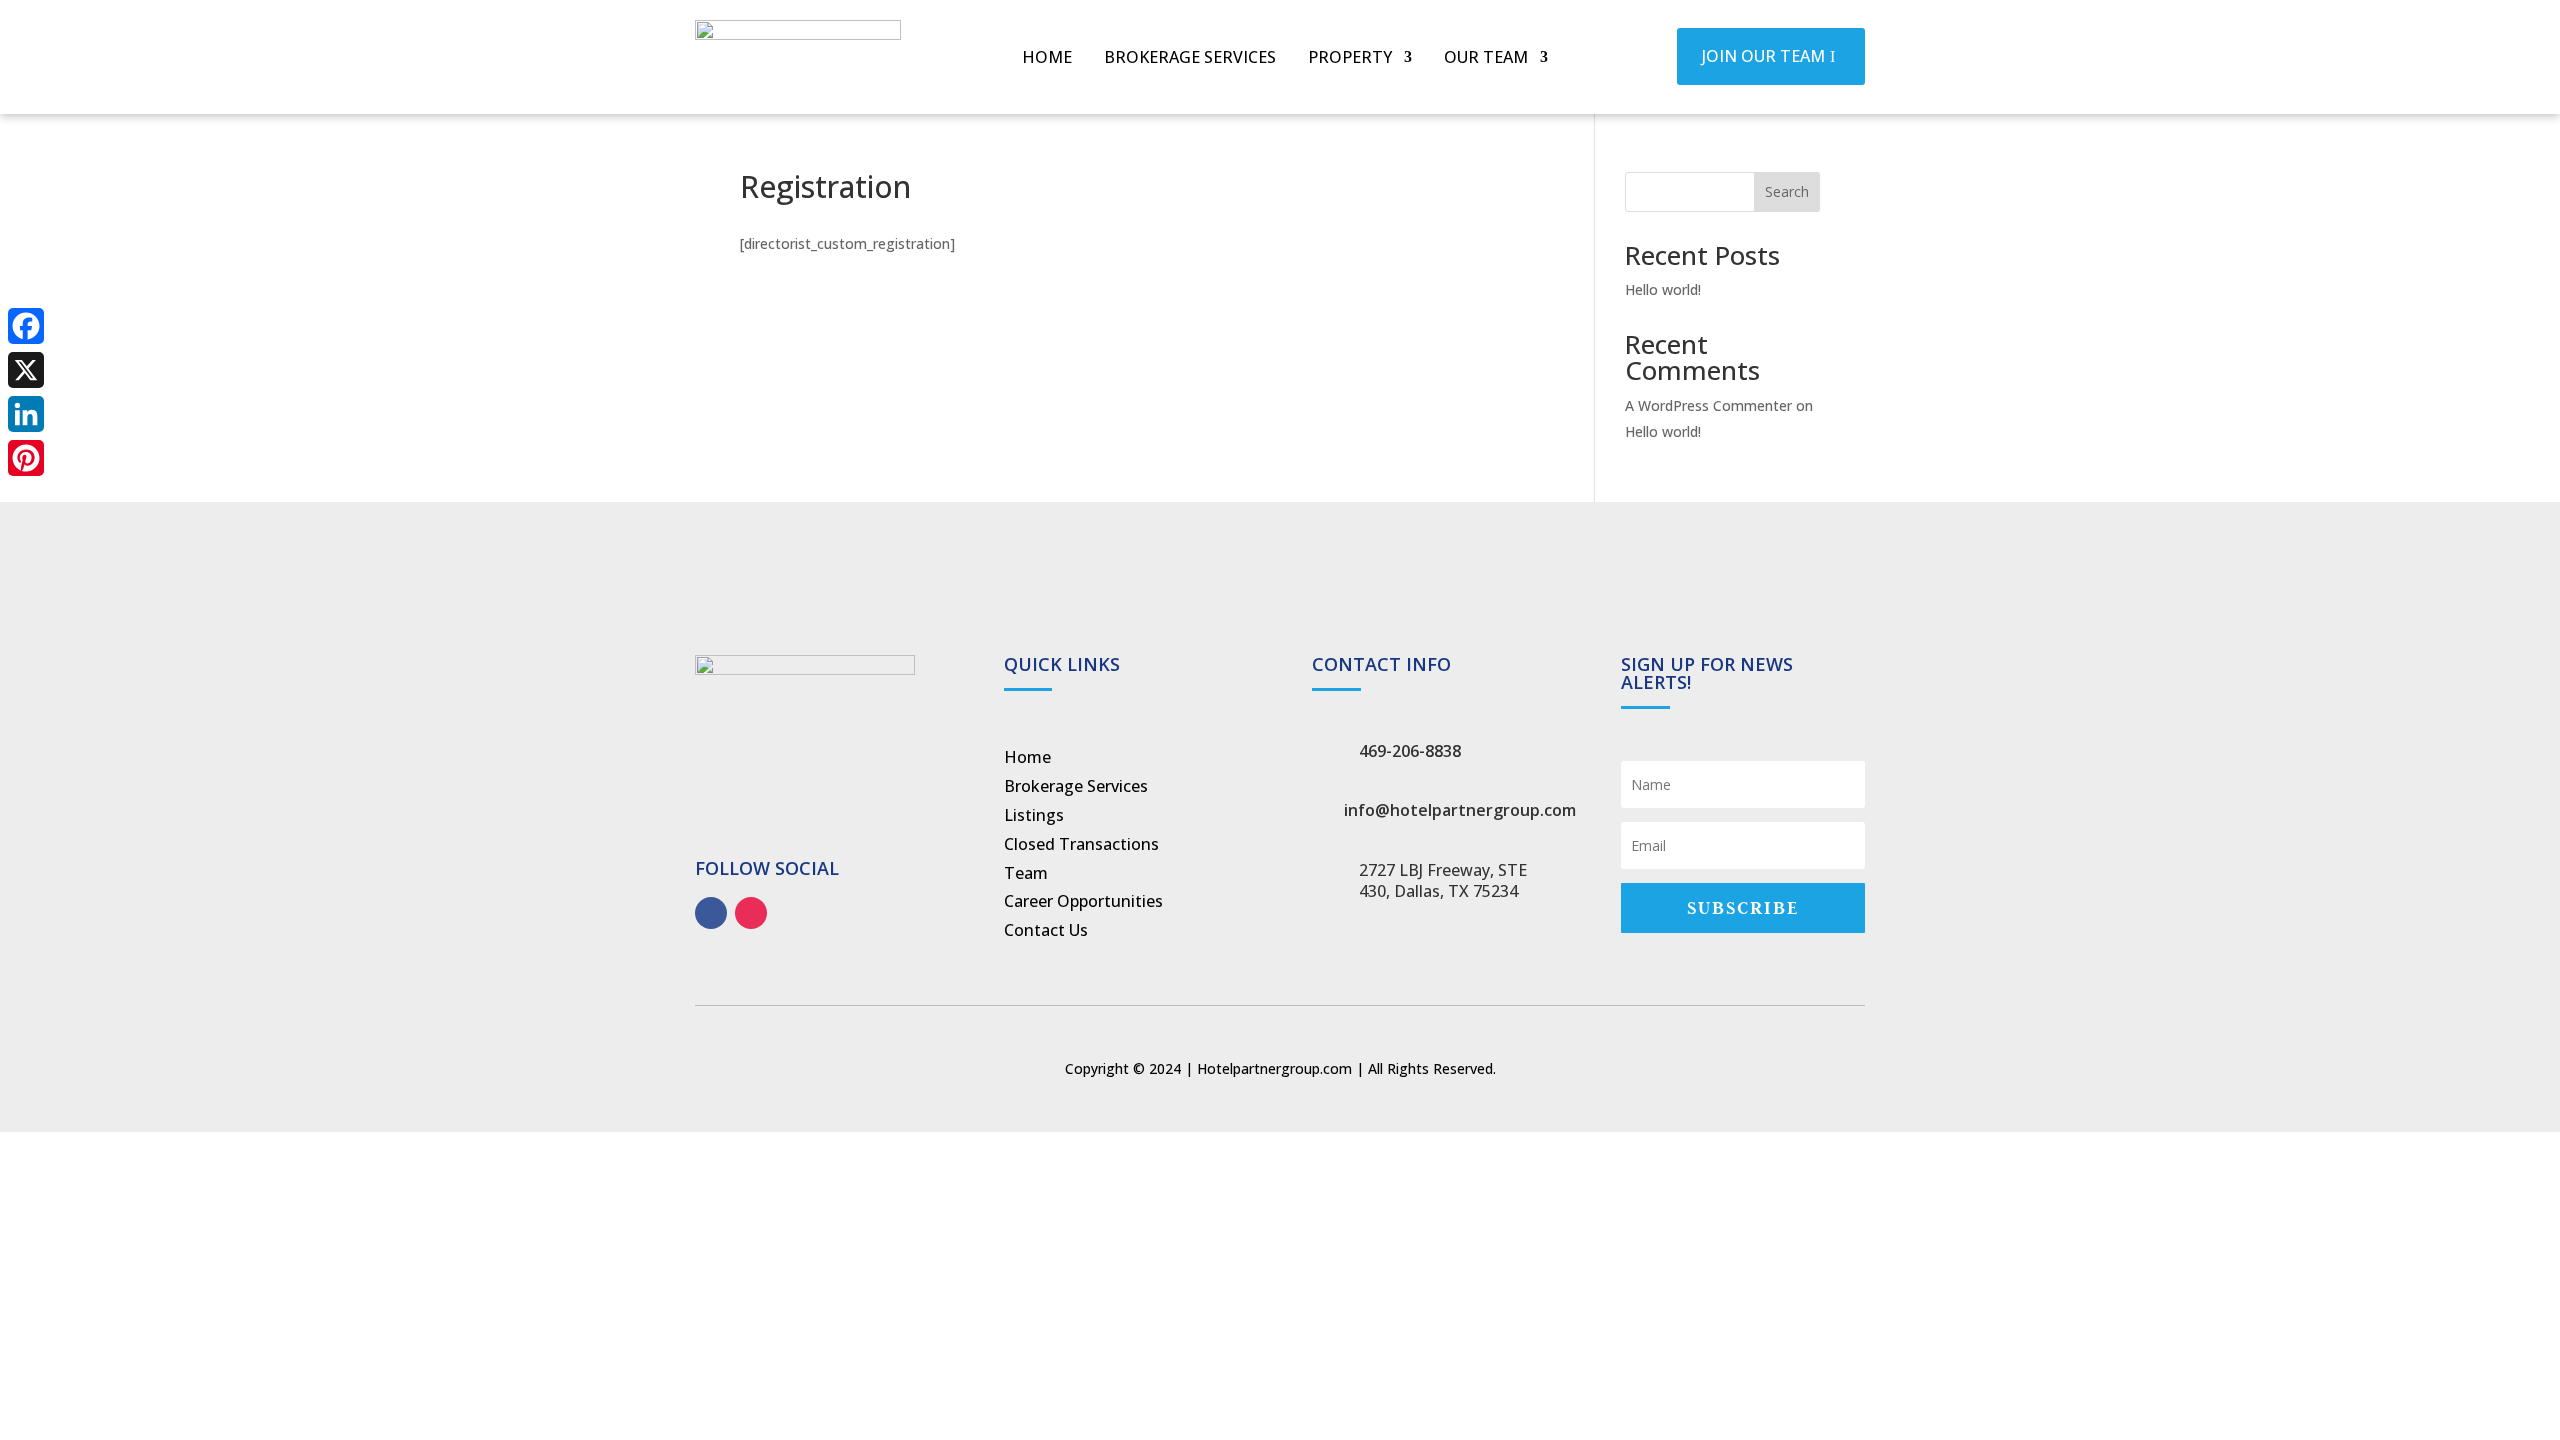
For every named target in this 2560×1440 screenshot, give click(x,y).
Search (1787, 191)
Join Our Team (1763, 56)
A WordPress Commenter (1708, 405)
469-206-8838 (1410, 751)
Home (1047, 59)
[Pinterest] (26, 458)
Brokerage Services (1190, 59)
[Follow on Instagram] (751, 913)
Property (1350, 59)
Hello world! (1663, 289)
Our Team (1486, 59)
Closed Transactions (1081, 844)
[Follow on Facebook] (711, 913)
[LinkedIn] (26, 414)
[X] (26, 370)
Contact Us (1046, 930)
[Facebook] (26, 326)
